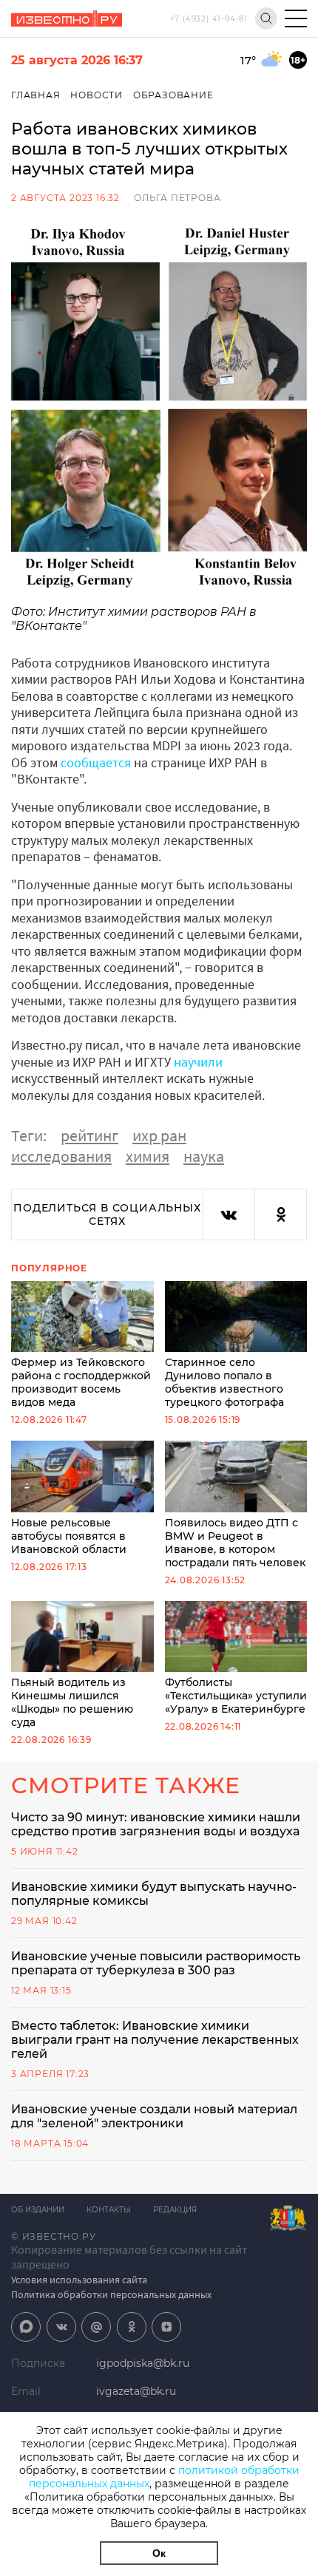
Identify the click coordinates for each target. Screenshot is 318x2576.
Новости (97, 95)
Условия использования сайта (79, 2280)
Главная (36, 95)
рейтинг (89, 1135)
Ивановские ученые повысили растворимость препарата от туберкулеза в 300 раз (156, 1963)
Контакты (109, 2210)
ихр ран (159, 1135)
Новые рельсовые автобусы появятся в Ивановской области (69, 1536)
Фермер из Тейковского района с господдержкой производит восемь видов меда (81, 1382)
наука (204, 1156)
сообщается (96, 762)
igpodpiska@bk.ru (143, 2363)
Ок (159, 2553)
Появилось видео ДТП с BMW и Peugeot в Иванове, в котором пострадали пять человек (235, 1542)
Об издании (38, 2210)
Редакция (175, 2210)
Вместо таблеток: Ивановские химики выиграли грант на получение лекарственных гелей (155, 2040)
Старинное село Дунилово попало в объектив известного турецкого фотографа (224, 1382)
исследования (61, 1156)
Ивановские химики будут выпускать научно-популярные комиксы (154, 1894)
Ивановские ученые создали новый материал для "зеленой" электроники (154, 2116)
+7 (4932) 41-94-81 (209, 19)
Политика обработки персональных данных (111, 2294)
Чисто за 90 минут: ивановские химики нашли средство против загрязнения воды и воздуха (156, 1824)
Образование (173, 95)
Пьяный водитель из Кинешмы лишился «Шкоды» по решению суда (72, 1702)
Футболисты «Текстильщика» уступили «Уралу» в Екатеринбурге (236, 1696)
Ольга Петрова (177, 198)
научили (198, 1062)
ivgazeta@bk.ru (136, 2391)
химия (148, 1156)
